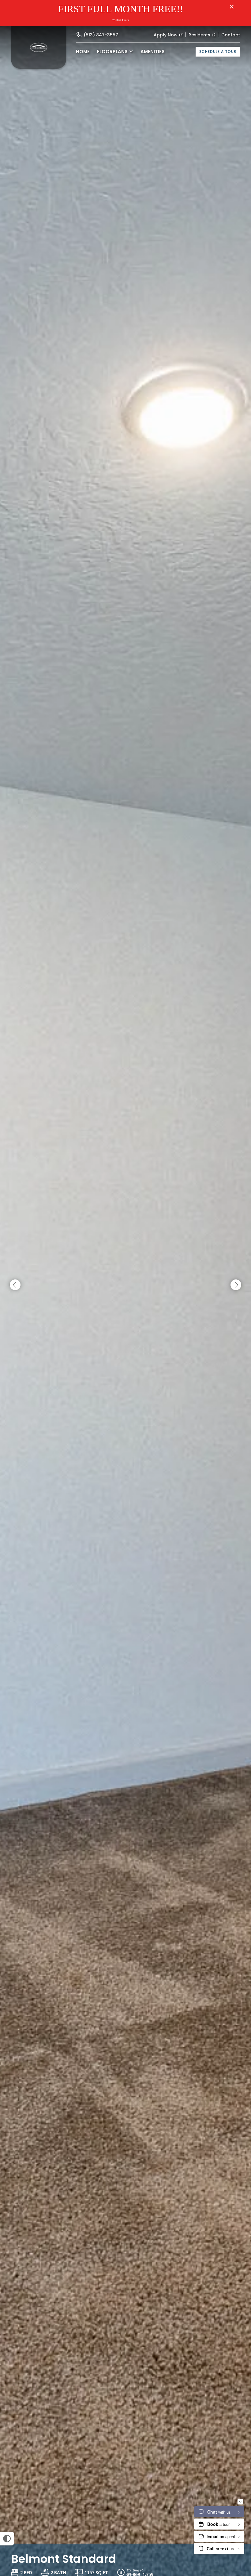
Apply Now (166, 35)
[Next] (236, 1285)
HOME (83, 52)
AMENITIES (153, 52)
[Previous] (15, 1285)
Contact (231, 35)
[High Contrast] (7, 2539)
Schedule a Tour (218, 52)
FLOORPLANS (112, 52)
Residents (199, 35)
